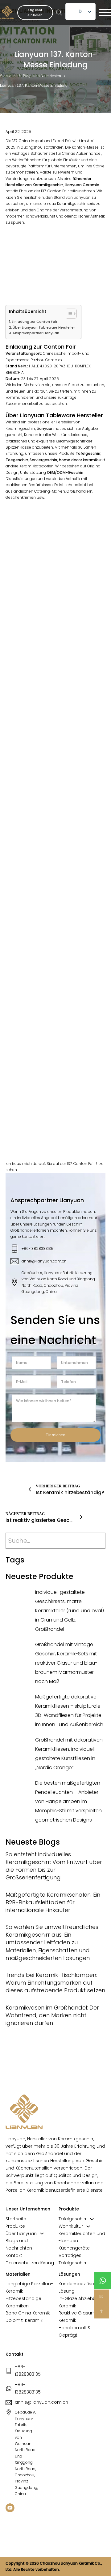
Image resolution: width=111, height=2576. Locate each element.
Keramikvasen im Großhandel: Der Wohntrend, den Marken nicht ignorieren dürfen (52, 2015)
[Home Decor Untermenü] (88, 2226)
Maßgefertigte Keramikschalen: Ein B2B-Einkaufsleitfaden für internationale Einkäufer (53, 1902)
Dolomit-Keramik (24, 2320)
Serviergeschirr (43, 460)
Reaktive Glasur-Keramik (77, 2317)
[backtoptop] (102, 2311)
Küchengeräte (74, 2248)
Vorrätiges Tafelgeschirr (73, 2259)
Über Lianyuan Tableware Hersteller (44, 328)
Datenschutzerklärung (30, 2263)
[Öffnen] (105, 13)
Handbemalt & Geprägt (75, 2331)
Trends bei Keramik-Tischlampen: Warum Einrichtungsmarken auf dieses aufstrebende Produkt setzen (55, 1983)
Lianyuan (45, 428)
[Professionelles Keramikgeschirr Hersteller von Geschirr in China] (7, 12)
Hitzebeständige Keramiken (23, 2302)
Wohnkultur (71, 2226)
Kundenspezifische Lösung (79, 2287)
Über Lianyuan (21, 2234)
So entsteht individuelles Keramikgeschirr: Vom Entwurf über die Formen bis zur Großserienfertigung (54, 1866)
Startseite (8, 76)
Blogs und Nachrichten (42, 76)
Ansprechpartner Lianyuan (36, 333)
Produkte (15, 2226)
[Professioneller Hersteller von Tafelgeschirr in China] (24, 2112)
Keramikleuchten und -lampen (82, 2237)
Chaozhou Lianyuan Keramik (67, 2563)
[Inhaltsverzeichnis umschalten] (68, 314)
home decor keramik (78, 460)
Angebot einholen (35, 13)
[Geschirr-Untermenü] (92, 2219)
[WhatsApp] (103, 2281)
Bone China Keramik (28, 2313)
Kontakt (14, 2255)
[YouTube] (10, 2509)
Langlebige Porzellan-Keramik (29, 2287)
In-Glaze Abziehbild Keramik (80, 2302)
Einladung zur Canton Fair (35, 322)
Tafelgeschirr (73, 2219)
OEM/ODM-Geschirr (65, 472)
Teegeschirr (17, 460)
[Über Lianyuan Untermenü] (42, 2234)
